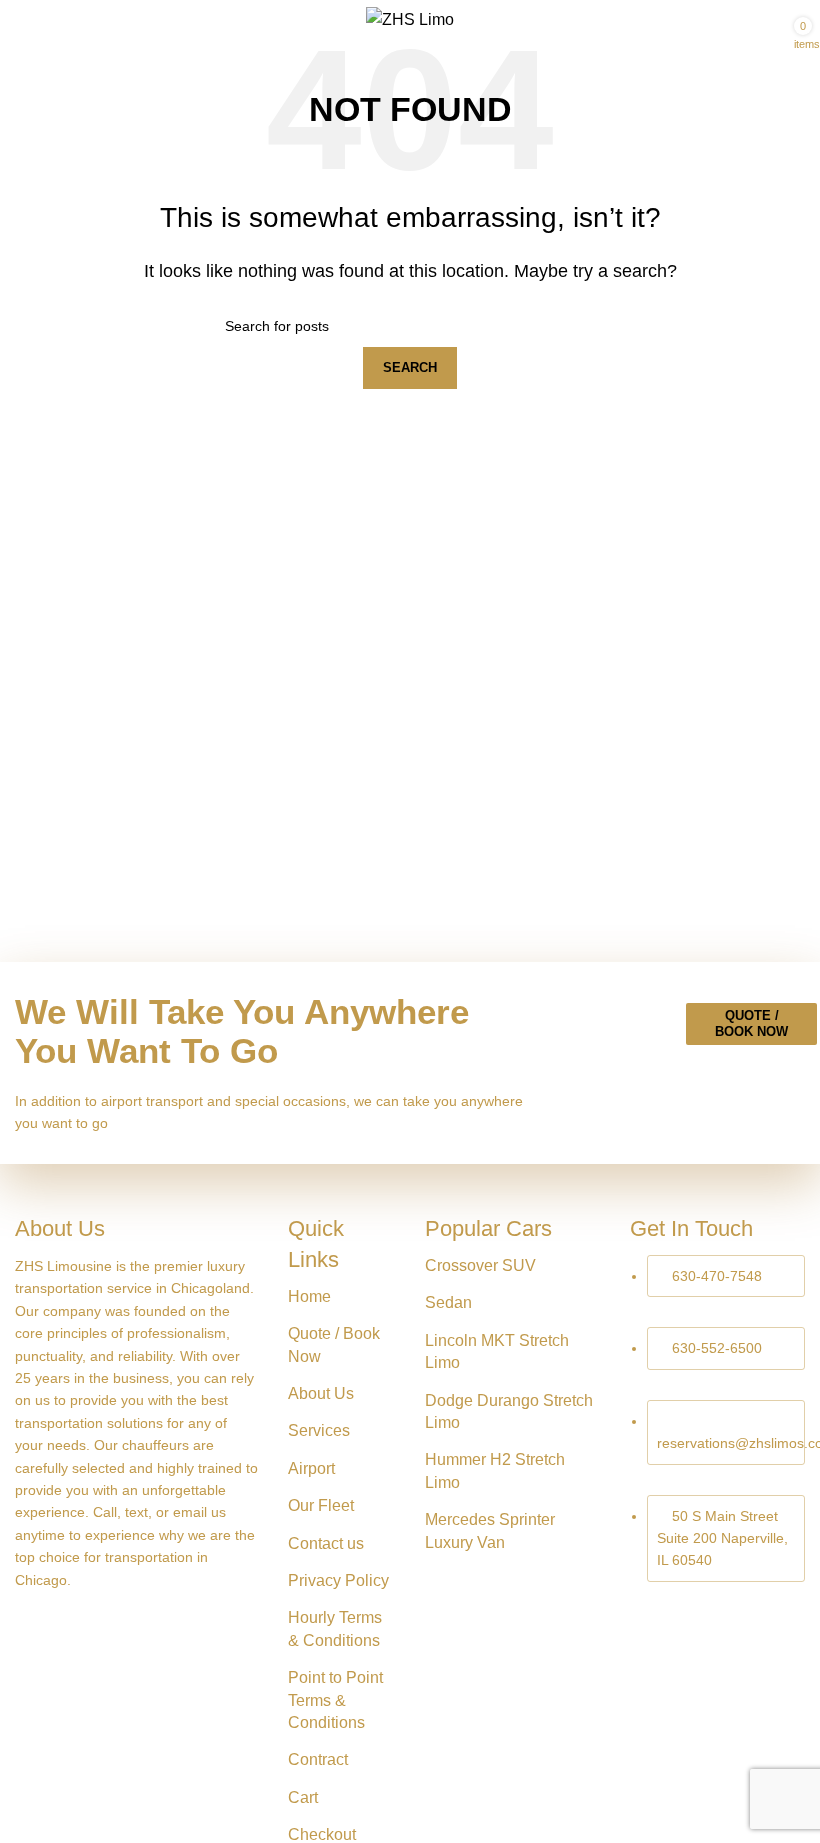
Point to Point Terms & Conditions (335, 1700)
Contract (318, 1759)
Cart (303, 1797)
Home (309, 1296)
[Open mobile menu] (23, 20)
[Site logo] (410, 18)
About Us (321, 1393)
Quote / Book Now (751, 1023)
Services (319, 1430)
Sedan (448, 1302)
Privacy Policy (338, 1580)
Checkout (322, 1834)
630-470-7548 (717, 1276)
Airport (311, 1468)
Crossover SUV (480, 1265)
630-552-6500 (717, 1348)
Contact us (326, 1543)
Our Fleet (321, 1505)
